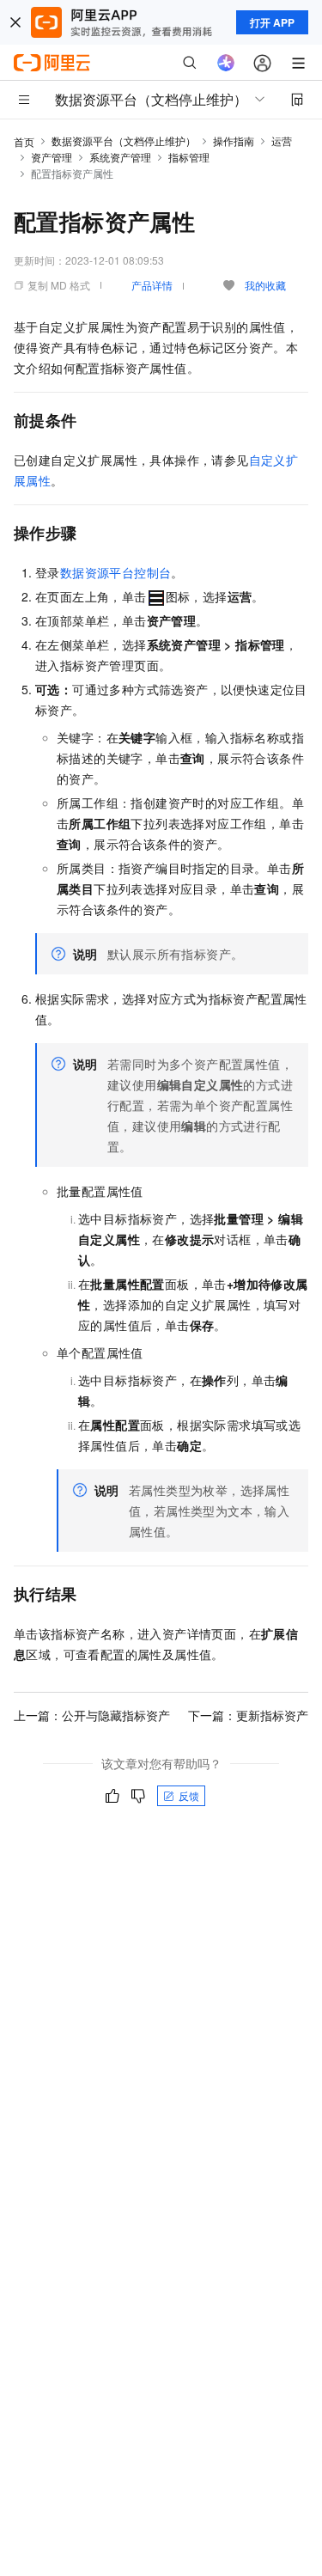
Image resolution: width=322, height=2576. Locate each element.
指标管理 (189, 157)
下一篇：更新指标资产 (248, 1715)
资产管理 (52, 157)
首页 (24, 141)
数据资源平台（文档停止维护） (124, 140)
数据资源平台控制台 (116, 572)
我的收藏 (265, 285)
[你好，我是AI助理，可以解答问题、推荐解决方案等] (226, 63)
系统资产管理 (120, 157)
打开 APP (272, 22)
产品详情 (152, 285)
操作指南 (234, 140)
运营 (282, 140)
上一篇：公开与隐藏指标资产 (92, 1715)
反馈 (189, 1795)
